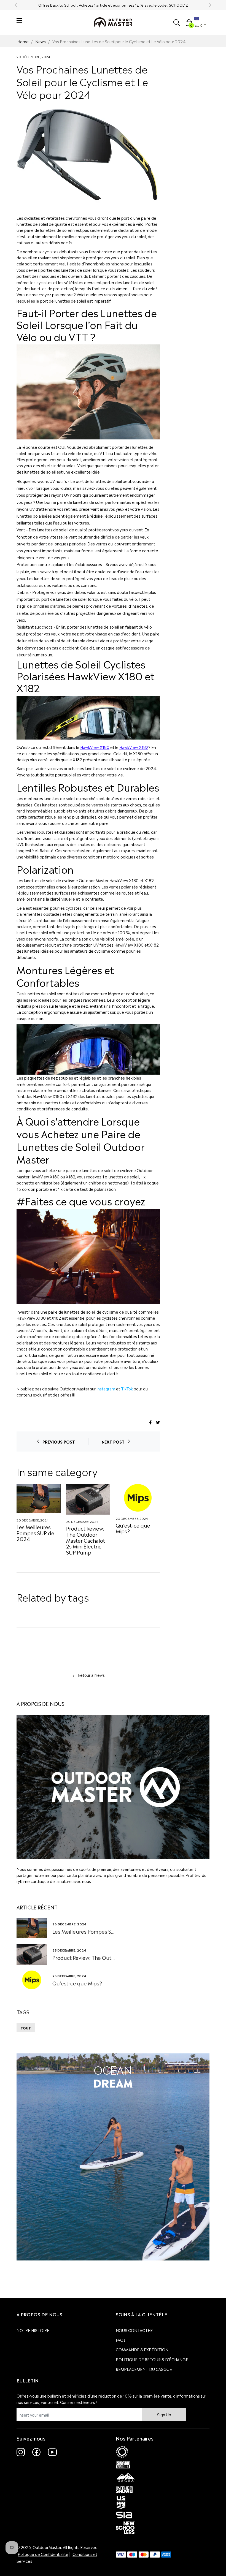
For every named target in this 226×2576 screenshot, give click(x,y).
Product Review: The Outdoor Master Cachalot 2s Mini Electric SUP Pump (86, 1540)
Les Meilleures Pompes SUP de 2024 (35, 1532)
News (41, 41)
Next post (113, 1441)
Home (23, 41)
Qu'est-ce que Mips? (133, 1528)
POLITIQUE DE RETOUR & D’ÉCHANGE (152, 2359)
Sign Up (164, 2414)
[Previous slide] (16, 5)
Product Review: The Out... (84, 1957)
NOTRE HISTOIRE (33, 2330)
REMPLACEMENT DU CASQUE (144, 2369)
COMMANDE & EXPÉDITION (142, 2349)
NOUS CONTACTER (134, 2330)
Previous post (59, 1441)
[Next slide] (210, 5)
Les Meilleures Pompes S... (83, 1931)
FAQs (121, 2340)
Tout (26, 2028)
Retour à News (91, 1675)
